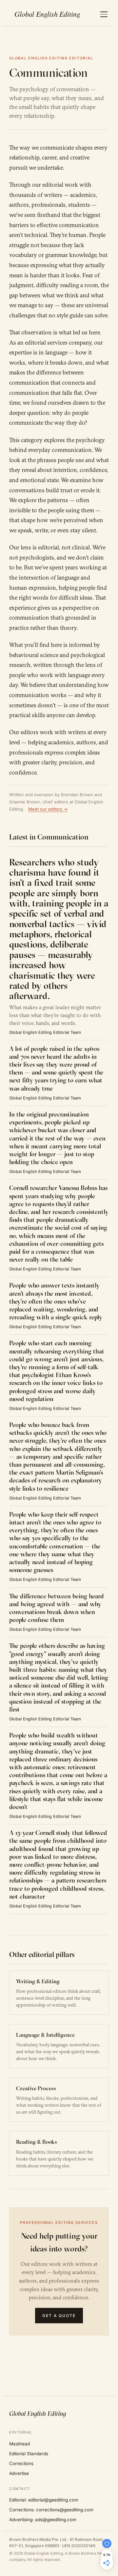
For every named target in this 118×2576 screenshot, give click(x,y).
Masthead (20, 2444)
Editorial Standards (29, 2454)
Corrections (21, 2463)
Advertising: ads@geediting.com (43, 2520)
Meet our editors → (48, 809)
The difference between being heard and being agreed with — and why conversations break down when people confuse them (57, 1608)
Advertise (19, 2473)
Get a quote (59, 2316)
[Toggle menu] (104, 14)
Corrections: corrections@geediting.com (51, 2510)
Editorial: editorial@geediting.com (44, 2500)
